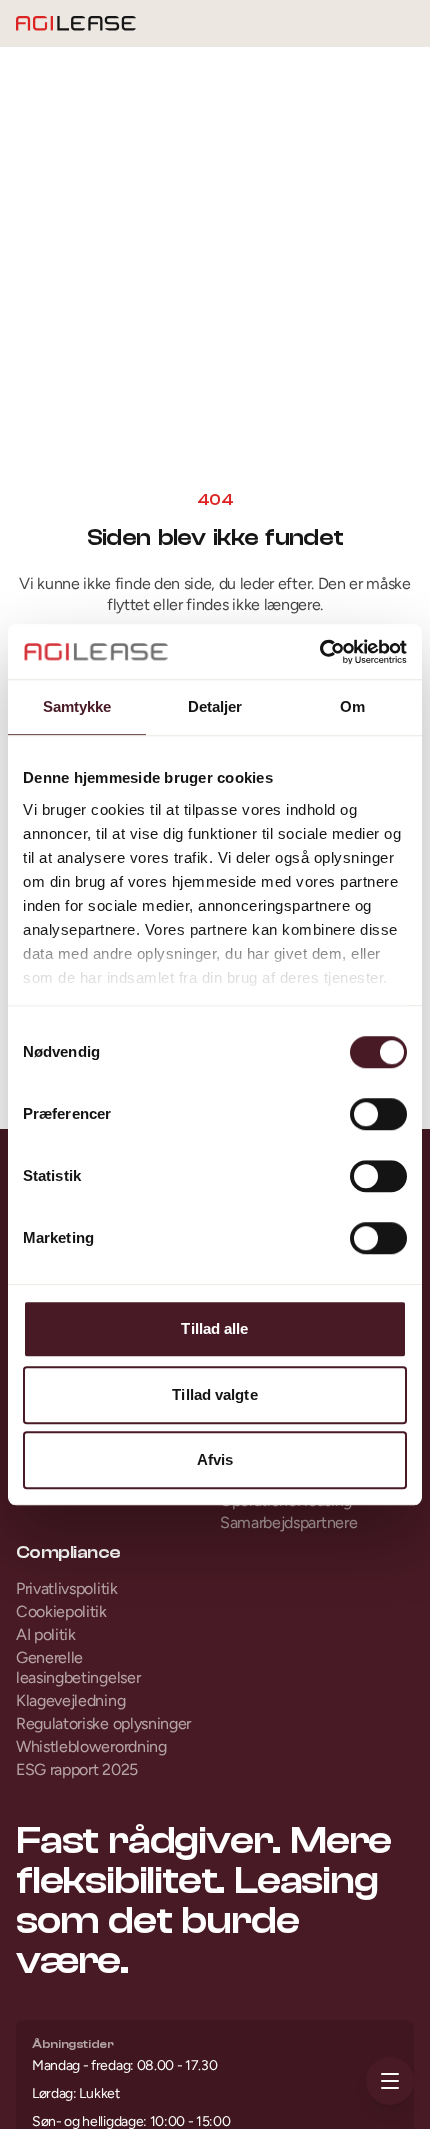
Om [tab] (352, 706)
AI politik (46, 1634)
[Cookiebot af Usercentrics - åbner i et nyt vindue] (319, 652)
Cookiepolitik (61, 1611)
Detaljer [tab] (215, 706)
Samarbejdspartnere (288, 1522)
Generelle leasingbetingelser (78, 1668)
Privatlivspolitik (67, 1588)
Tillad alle (214, 1328)
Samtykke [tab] (77, 706)
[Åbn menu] (390, 2081)
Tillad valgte (214, 1394)
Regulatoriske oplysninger (103, 1723)
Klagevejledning (70, 1700)
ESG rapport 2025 (77, 1769)
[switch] (378, 1114)
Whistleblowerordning (91, 1746)
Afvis (215, 1459)
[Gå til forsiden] (76, 23)
